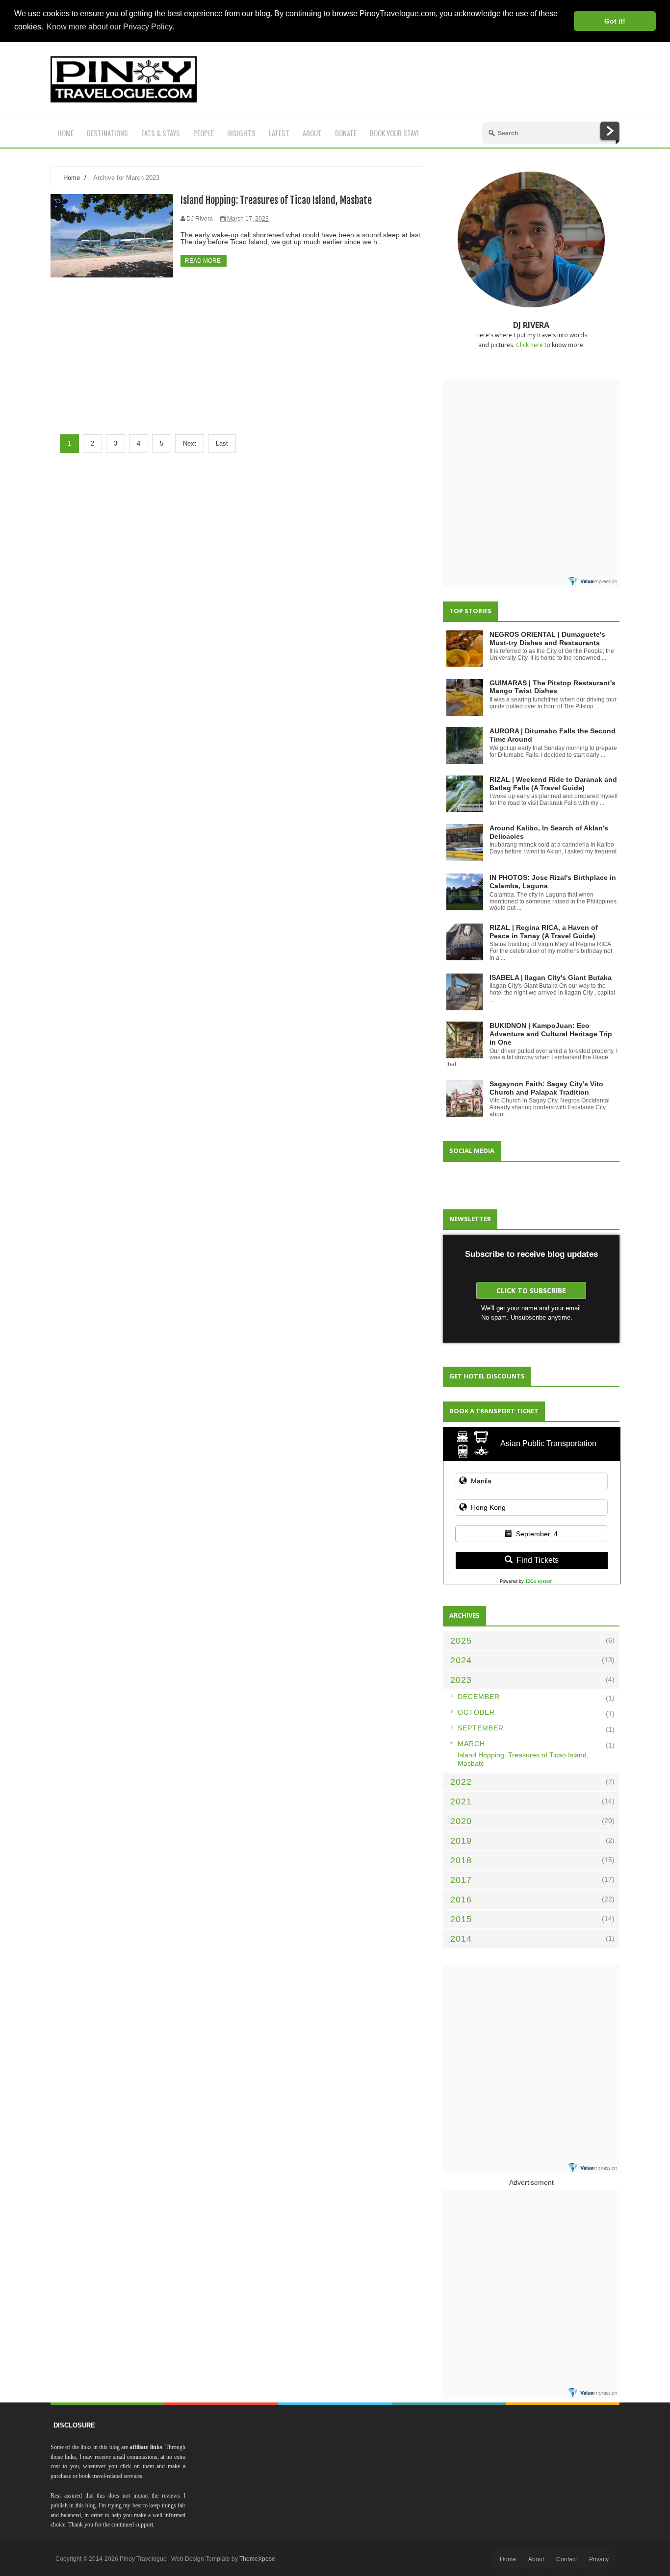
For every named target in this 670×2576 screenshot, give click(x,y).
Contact (567, 2559)
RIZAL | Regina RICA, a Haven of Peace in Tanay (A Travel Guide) (544, 932)
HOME (65, 133)
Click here (529, 345)
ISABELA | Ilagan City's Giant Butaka (551, 977)
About (536, 2559)
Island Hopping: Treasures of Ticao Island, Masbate (276, 200)
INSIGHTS (241, 133)
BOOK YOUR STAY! (394, 133)
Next (190, 443)
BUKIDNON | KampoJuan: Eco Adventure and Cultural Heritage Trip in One (551, 1034)
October (476, 1712)
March (471, 1744)
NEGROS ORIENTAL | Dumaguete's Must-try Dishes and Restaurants (547, 638)
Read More (204, 261)
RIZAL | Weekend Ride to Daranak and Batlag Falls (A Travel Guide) (553, 784)
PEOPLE (204, 133)
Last (222, 443)
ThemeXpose (257, 2559)
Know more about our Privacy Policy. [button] (110, 27)
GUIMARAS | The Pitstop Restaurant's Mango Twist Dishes (553, 687)
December (479, 1697)
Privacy (599, 2559)
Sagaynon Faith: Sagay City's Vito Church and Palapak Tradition (546, 1088)
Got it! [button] (615, 21)
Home (72, 178)
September (481, 1728)
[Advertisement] (441, 80)
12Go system (539, 1581)
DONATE (346, 133)
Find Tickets (538, 1560)
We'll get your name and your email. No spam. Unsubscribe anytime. (532, 1313)
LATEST (279, 133)
